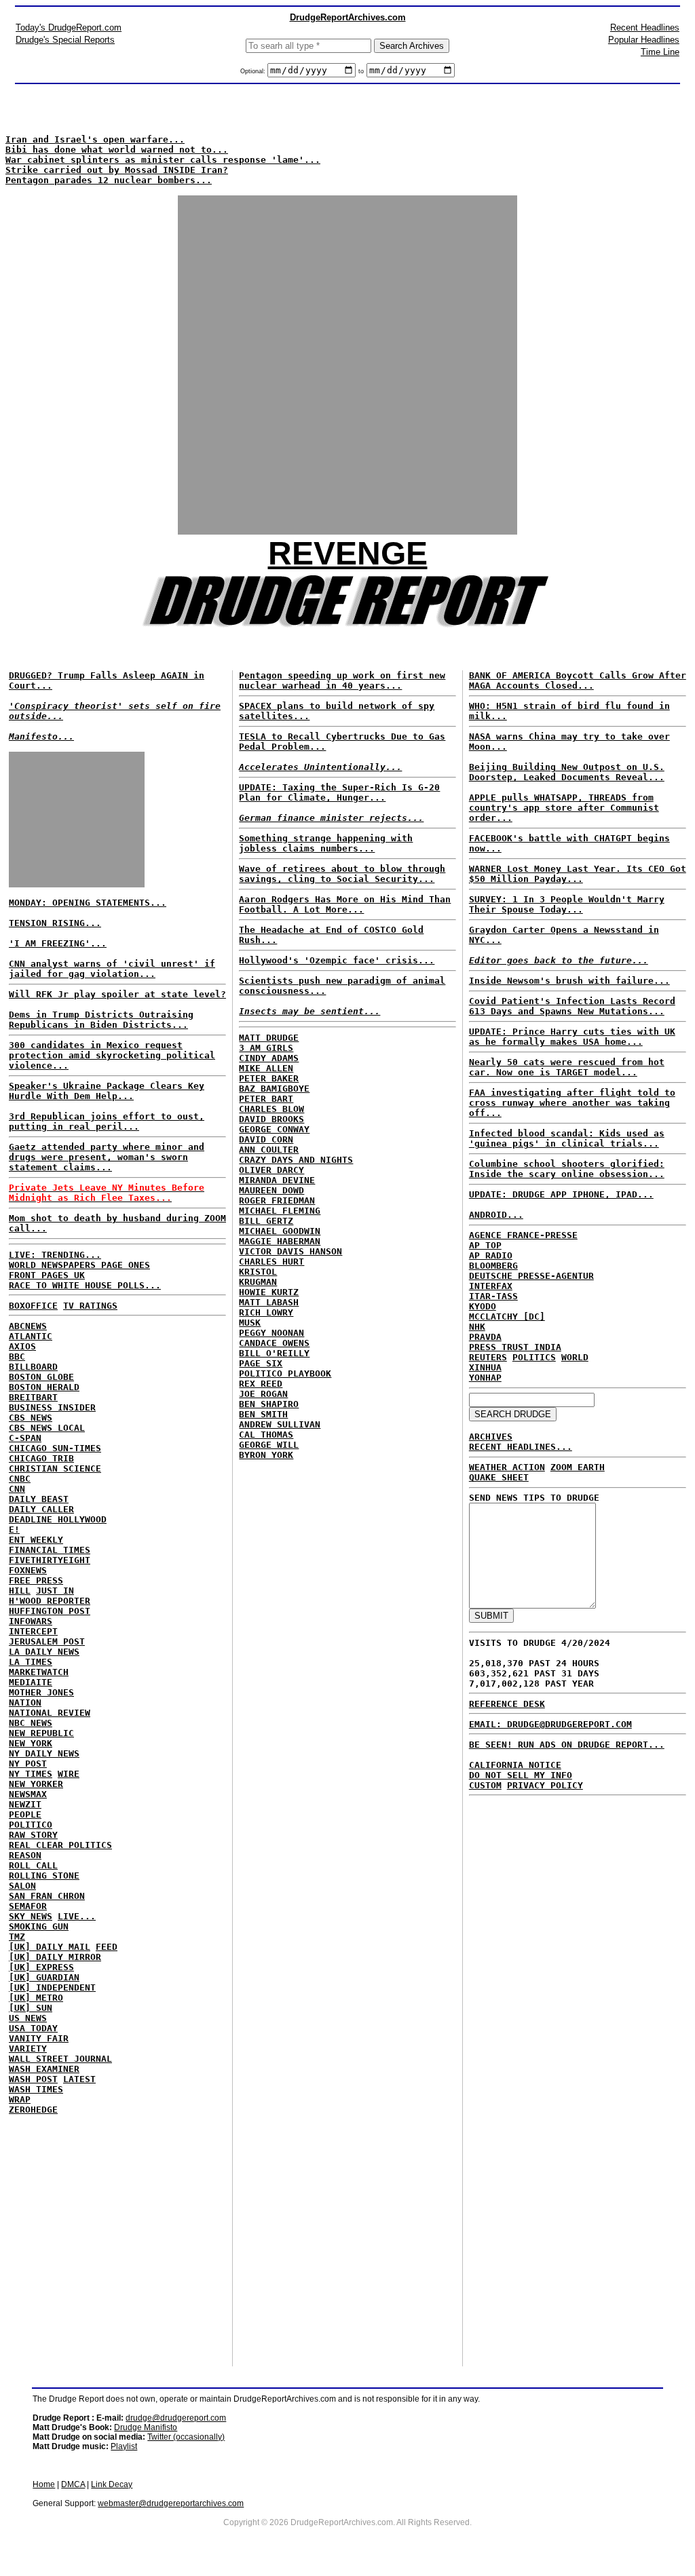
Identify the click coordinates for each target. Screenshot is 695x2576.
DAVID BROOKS (271, 1119)
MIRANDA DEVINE (277, 1180)
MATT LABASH (269, 1302)
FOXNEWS (28, 1570)
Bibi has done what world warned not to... (117, 150)
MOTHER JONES (41, 1692)
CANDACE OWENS (274, 1343)
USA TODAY (33, 2028)
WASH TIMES (36, 2089)
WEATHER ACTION (507, 1467)
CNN (17, 1489)
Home (44, 2484)
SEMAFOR (28, 1906)
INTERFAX (491, 1286)
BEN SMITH (263, 1414)
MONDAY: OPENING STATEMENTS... (88, 903)
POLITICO (31, 1825)
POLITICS (534, 1357)
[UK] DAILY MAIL (50, 1947)
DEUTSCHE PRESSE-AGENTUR (531, 1276)
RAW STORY (33, 1835)
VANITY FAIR (39, 2038)
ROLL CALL (33, 1865)
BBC (17, 1357)
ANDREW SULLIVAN (280, 1424)
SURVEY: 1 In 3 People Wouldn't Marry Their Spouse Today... (567, 904)
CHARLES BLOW (271, 1109)
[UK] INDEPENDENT (52, 1987)
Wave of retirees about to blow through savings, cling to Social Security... (342, 874)
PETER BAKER (269, 1078)
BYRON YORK (266, 1455)
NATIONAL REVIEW (50, 1713)
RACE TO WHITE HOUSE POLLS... (85, 1285)
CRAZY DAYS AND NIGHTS (296, 1160)
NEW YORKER (36, 1784)
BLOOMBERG (493, 1266)
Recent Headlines (645, 27)
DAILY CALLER (41, 1509)
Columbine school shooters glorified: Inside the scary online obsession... (567, 1169)
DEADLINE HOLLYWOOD (58, 1519)
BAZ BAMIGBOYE (274, 1089)
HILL (20, 1591)
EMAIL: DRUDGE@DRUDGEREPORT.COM (550, 1724)
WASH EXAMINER (44, 2069)
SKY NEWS (31, 1916)
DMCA (73, 2484)
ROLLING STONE (44, 1876)
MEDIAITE (31, 1682)
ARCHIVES (491, 1437)
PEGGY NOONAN (271, 1333)
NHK (477, 1327)
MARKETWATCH (39, 1672)
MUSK (250, 1323)
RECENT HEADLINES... (521, 1447)
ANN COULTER (269, 1150)
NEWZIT (25, 1804)
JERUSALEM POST (47, 1641)
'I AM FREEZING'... (58, 943)
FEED (107, 1947)
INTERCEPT (33, 1631)
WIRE (69, 1774)
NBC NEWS (31, 1723)
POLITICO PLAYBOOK (285, 1373)
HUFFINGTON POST (50, 1611)
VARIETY (28, 2049)
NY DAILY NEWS (44, 1753)
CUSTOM (485, 1785)
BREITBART (33, 1397)
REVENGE (348, 553)
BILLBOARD (33, 1367)
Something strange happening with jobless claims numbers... (326, 843)
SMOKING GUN (39, 1926)
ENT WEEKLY (36, 1540)
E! (14, 1530)
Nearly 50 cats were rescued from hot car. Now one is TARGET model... (567, 1067)
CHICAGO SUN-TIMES (55, 1448)
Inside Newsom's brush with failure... (569, 981)
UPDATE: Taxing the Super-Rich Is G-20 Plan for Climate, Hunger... (339, 792)
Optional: (254, 71)
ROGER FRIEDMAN (277, 1200)
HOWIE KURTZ (269, 1292)
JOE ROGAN (263, 1394)
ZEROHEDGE (33, 2110)
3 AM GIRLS (266, 1048)
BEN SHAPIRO (269, 1404)
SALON (22, 1886)
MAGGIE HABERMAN (280, 1241)
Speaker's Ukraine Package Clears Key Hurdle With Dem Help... (107, 1091)
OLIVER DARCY (271, 1170)
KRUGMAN (258, 1282)
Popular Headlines (644, 40)
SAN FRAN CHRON (47, 1896)
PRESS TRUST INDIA (515, 1347)
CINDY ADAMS (269, 1058)
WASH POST (33, 2079)
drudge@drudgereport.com (176, 2418)
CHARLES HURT (271, 1262)
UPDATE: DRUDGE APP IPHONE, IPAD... (561, 1194)
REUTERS (488, 1357)
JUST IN (55, 1591)
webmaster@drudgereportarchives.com (171, 2503)
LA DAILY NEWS (44, 1652)
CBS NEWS (31, 1418)
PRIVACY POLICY (545, 1785)
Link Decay (112, 2484)
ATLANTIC (31, 1336)
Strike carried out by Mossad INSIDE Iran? (117, 170)
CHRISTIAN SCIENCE (55, 1468)
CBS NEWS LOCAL (47, 1428)
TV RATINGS (90, 1306)
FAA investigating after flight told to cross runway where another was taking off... (572, 1103)
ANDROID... (496, 1215)
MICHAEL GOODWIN (280, 1231)
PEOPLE (25, 1814)
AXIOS (22, 1346)
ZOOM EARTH (578, 1467)
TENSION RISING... (55, 923)
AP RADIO (491, 1255)
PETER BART (266, 1099)
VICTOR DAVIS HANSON (290, 1251)
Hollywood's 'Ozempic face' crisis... (337, 960)
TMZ (17, 1937)
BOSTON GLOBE (41, 1377)
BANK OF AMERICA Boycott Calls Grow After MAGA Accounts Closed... (578, 680)
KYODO (483, 1306)
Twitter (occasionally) (186, 2437)
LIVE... (77, 1916)
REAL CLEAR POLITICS (60, 1845)
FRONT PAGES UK (47, 1275)
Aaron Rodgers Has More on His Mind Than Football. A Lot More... (345, 904)
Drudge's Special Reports (65, 40)
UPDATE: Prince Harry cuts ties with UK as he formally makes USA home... (572, 1037)
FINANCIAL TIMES (50, 1550)
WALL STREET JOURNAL (60, 2059)
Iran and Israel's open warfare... (95, 139)
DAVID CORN (266, 1139)
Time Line (660, 52)
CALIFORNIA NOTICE (515, 1765)
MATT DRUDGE (269, 1038)
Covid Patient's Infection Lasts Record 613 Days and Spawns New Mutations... (572, 1006)
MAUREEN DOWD (271, 1190)
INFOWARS (31, 1621)
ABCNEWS (28, 1326)
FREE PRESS (36, 1580)
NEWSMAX (28, 1794)
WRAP (20, 2099)
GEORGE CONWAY (274, 1129)
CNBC (20, 1479)
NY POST (28, 1764)
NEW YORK (31, 1743)
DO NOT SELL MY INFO (521, 1775)
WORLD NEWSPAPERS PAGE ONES (79, 1265)
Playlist (124, 2446)
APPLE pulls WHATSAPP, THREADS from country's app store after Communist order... (564, 808)
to (361, 71)
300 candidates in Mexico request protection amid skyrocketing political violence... (112, 1055)
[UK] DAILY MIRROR (55, 1957)
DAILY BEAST (39, 1499)
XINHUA (485, 1367)
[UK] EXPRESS (41, 1967)
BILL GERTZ (266, 1221)
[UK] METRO (36, 1998)
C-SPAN (25, 1438)
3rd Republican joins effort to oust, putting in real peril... (107, 1121)
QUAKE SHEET (499, 1477)
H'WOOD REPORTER (50, 1601)
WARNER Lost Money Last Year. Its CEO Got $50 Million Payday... (578, 874)
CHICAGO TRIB (41, 1458)
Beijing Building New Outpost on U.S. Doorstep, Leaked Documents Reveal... (567, 772)
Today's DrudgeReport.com (69, 27)
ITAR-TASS (493, 1296)
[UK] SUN (31, 2008)
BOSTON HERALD (44, 1387)
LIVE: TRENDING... (55, 1255)
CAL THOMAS (266, 1435)
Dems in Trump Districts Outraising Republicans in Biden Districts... (101, 1020)
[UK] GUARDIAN (44, 1977)
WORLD (575, 1357)
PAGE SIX (261, 1363)
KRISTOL (258, 1272)
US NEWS (28, 2018)
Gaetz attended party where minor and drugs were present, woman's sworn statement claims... (107, 1157)
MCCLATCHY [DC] (507, 1316)
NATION (25, 1703)
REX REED (261, 1384)
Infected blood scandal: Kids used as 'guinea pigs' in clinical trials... (567, 1138)
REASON (25, 1855)
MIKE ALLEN (266, 1068)
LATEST (79, 2079)
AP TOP (485, 1245)
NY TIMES (31, 1774)
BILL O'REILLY (274, 1353)
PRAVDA (485, 1337)
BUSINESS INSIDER (52, 1407)
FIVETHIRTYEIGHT (50, 1560)
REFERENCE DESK (507, 1704)
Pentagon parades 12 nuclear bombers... (109, 180)
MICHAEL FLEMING (280, 1211)
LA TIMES (31, 1662)
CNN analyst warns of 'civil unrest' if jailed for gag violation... (112, 969)
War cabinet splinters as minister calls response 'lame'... (163, 160)
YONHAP (485, 1378)
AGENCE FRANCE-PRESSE (523, 1235)
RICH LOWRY (266, 1312)
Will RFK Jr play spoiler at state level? (117, 994)
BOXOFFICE (33, 1306)
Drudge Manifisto (146, 2427)
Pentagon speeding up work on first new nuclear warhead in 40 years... (342, 680)
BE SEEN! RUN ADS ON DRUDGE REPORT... (567, 1745)
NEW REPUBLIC (41, 1733)
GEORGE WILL (269, 1445)
